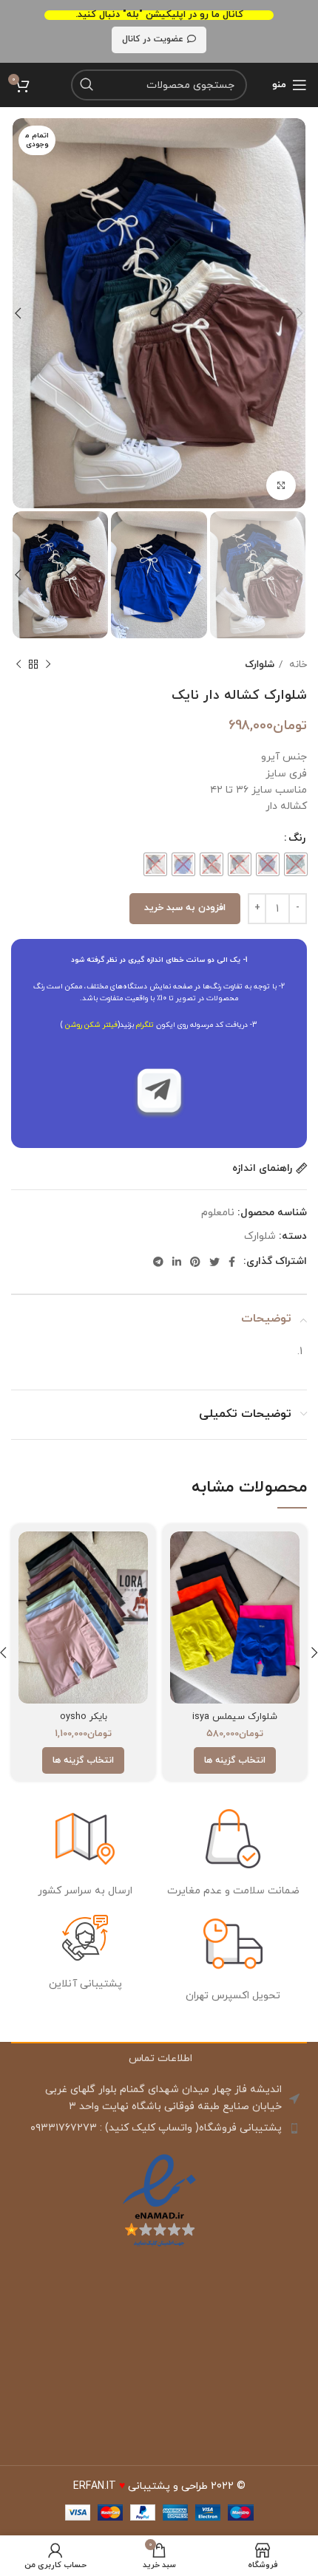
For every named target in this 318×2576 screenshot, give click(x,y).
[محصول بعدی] (18, 665)
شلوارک (260, 665)
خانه (297, 665)
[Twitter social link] (214, 1262)
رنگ (297, 838)
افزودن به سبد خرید (185, 908)
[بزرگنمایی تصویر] (281, 485)
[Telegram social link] (158, 1262)
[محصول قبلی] (48, 665)
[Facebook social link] (232, 1262)
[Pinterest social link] (195, 1262)
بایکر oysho (84, 1717)
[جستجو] (87, 85)
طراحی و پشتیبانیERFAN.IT (141, 2486)
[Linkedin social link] (177, 1262)
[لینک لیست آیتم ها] (159, 2128)
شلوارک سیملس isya (235, 1717)
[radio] (296, 864)
